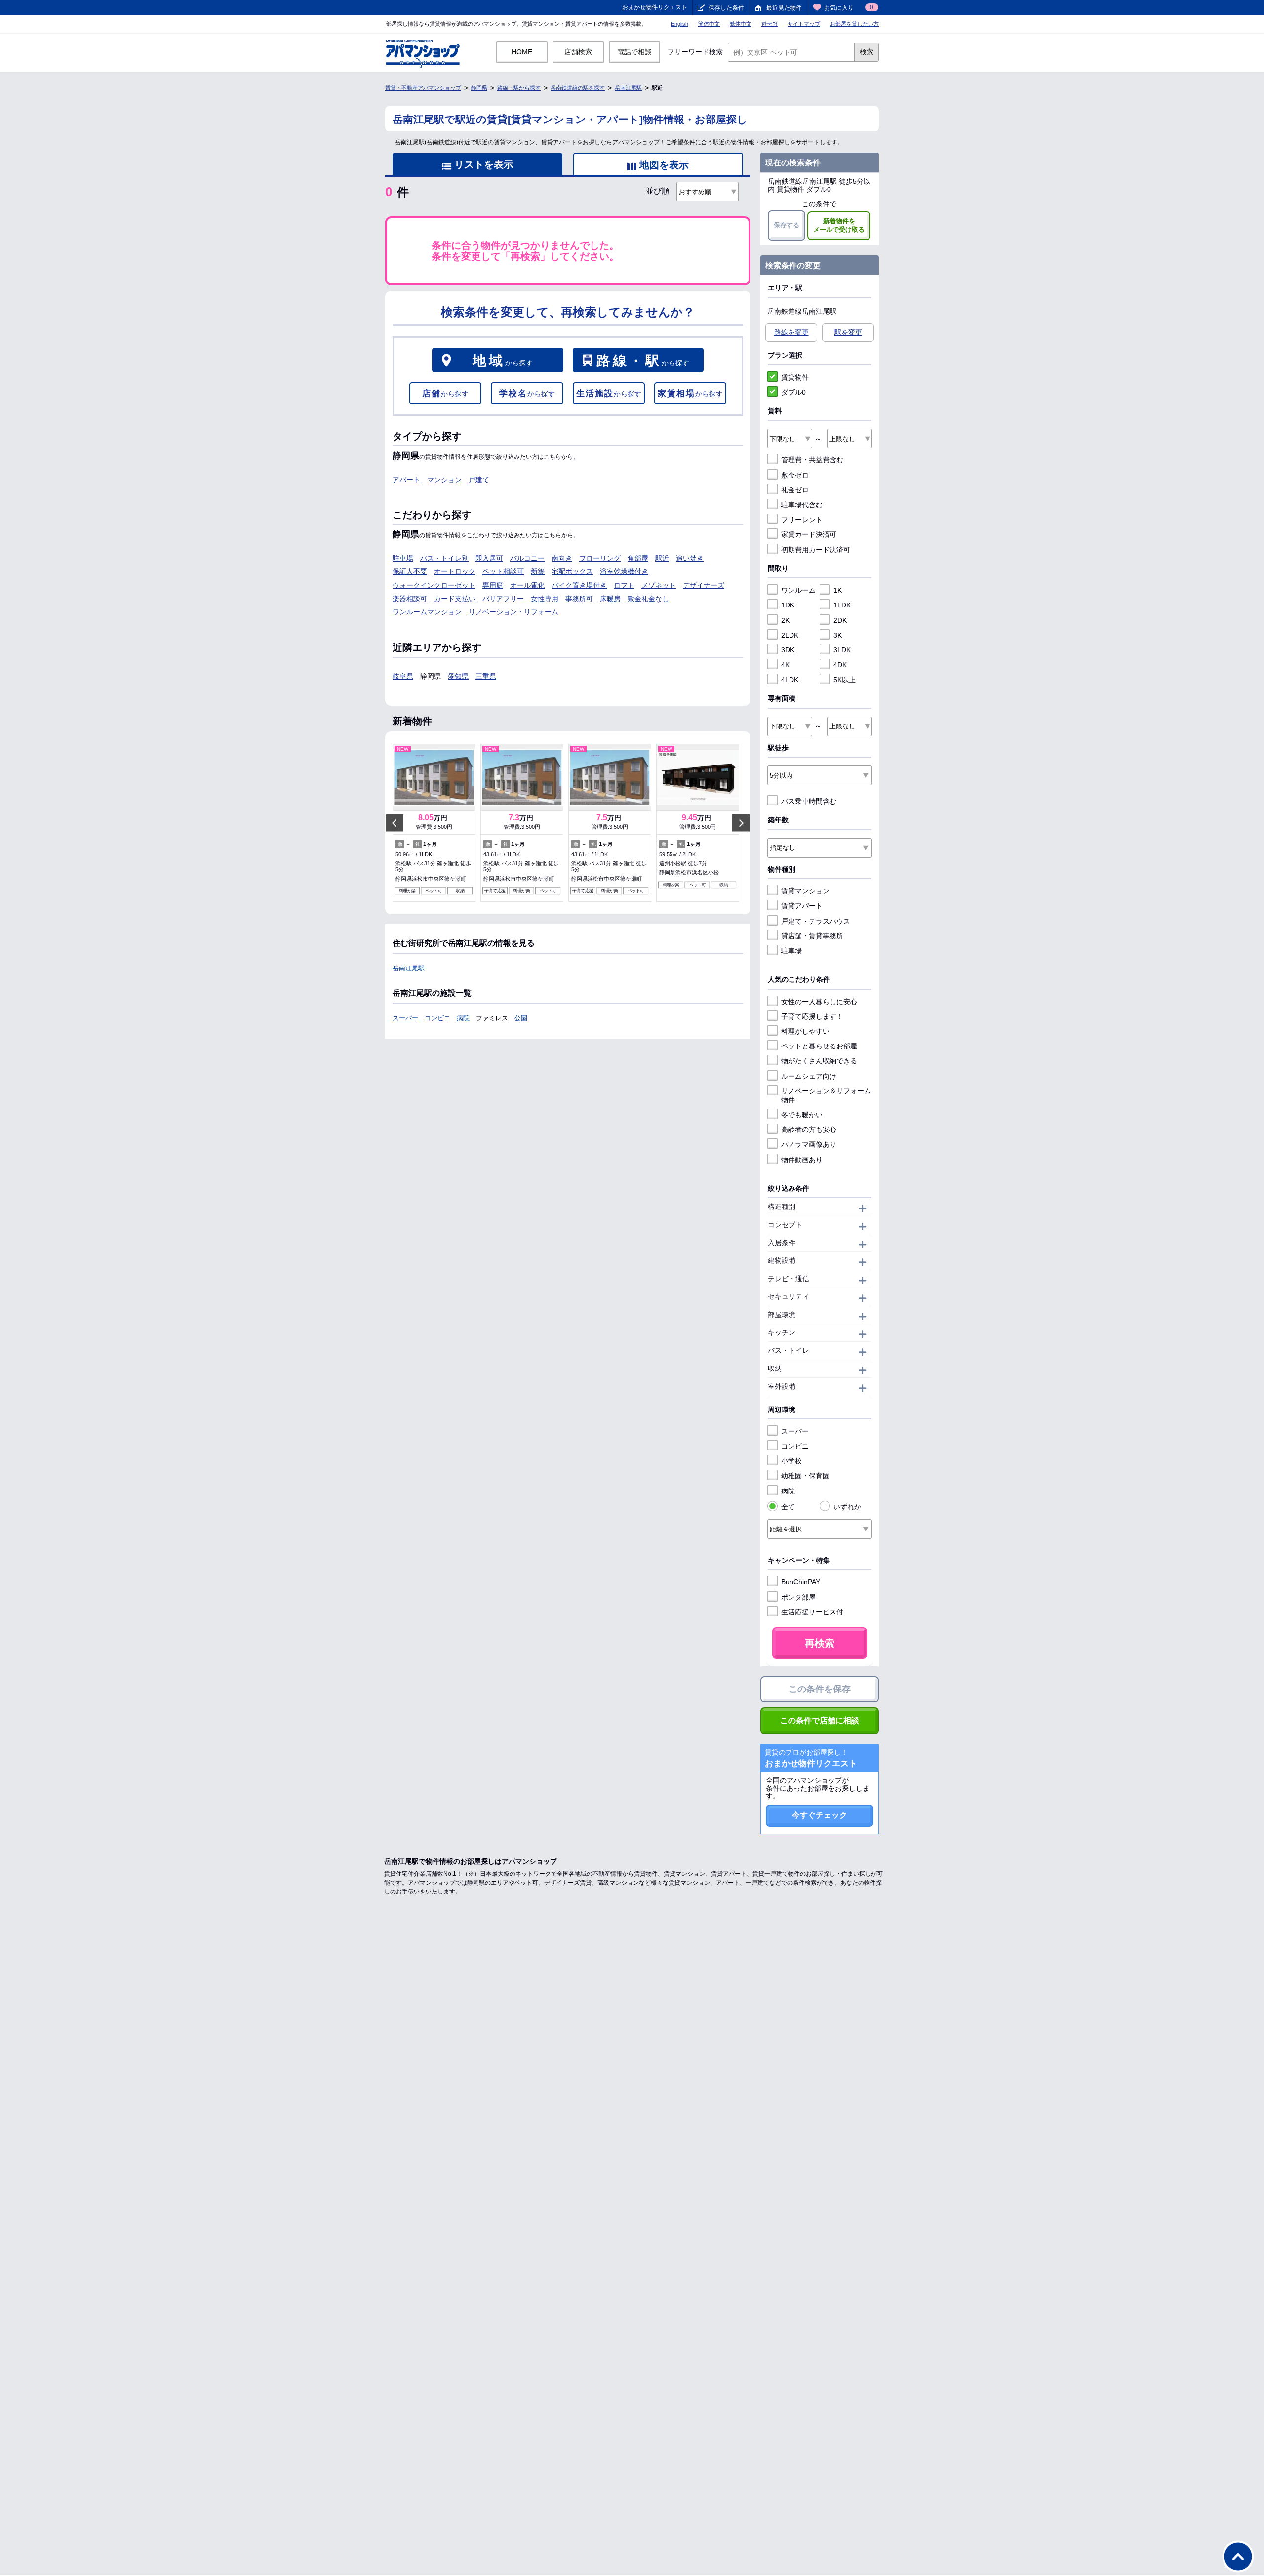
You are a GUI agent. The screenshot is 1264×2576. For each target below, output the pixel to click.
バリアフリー (503, 599)
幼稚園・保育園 (805, 1476)
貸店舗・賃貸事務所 (812, 936)
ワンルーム (798, 590)
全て (788, 1507)
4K (785, 665)
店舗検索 (578, 52)
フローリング (600, 558)
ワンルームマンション (427, 612)
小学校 (791, 1461)
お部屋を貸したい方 (854, 24)
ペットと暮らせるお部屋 (819, 1046)
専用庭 (493, 585)
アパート (406, 480)
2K (785, 620)
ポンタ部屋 (798, 1597)
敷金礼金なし (648, 599)
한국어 (770, 24)
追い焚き (690, 558)
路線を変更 (791, 332)
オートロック (455, 571)
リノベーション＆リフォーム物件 (826, 1095)
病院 (463, 1018)
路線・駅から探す (519, 88)
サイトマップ (804, 24)
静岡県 (479, 88)
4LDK (790, 680)
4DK (840, 665)
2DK (840, 620)
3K (838, 635)
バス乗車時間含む (809, 801)
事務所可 (579, 599)
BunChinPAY (801, 1582)
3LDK (842, 650)
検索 (867, 52)
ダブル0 (793, 392)
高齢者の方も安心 (809, 1129)
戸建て (479, 480)
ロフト (624, 585)
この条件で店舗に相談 (820, 1720)
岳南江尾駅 (628, 88)
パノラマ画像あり (809, 1144)
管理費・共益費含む (812, 460)
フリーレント (802, 520)
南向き (562, 558)
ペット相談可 (503, 571)
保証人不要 (410, 571)
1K (838, 590)
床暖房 (610, 599)
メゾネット (659, 585)
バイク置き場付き (579, 585)
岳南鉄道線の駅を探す (578, 88)
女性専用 (545, 599)
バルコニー (527, 558)
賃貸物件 (795, 377)
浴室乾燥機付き (624, 571)
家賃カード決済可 (809, 534)
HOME (522, 52)
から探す (503, 361)
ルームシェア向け (809, 1076)
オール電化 (527, 585)
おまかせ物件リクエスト (655, 7)
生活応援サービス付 (812, 1612)
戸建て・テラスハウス (816, 921)
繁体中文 (741, 24)
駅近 (662, 558)
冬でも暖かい (802, 1115)
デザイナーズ (704, 585)
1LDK (842, 605)
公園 (521, 1018)
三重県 (486, 676)
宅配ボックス (572, 571)
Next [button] (741, 823)
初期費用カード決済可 (816, 550)
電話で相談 (634, 52)
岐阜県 (403, 676)
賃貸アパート (802, 906)
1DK (788, 605)
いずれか (847, 1507)
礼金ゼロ (795, 490)
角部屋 (638, 558)
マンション (444, 480)
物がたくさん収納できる (819, 1061)
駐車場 (403, 558)
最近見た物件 (784, 8)
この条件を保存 (820, 1689)
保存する (787, 225)
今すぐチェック (820, 1815)
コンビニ (437, 1018)
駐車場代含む (802, 505)
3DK (788, 650)
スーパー (405, 1018)
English (680, 24)
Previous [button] (395, 823)
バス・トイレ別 (444, 558)
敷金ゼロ (795, 475)
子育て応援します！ (812, 1016)
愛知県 (458, 676)
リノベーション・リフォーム (513, 612)
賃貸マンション (805, 891)
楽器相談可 (410, 599)
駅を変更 (848, 332)
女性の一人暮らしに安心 (819, 1002)
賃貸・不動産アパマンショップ (423, 88)
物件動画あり (802, 1160)
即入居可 (489, 558)
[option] (434, 823)
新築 (538, 571)
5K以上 (845, 680)
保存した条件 (726, 8)
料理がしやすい (805, 1031)
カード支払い (455, 599)
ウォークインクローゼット (434, 585)
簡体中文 (709, 24)
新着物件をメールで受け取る (839, 225)
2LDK (790, 635)
